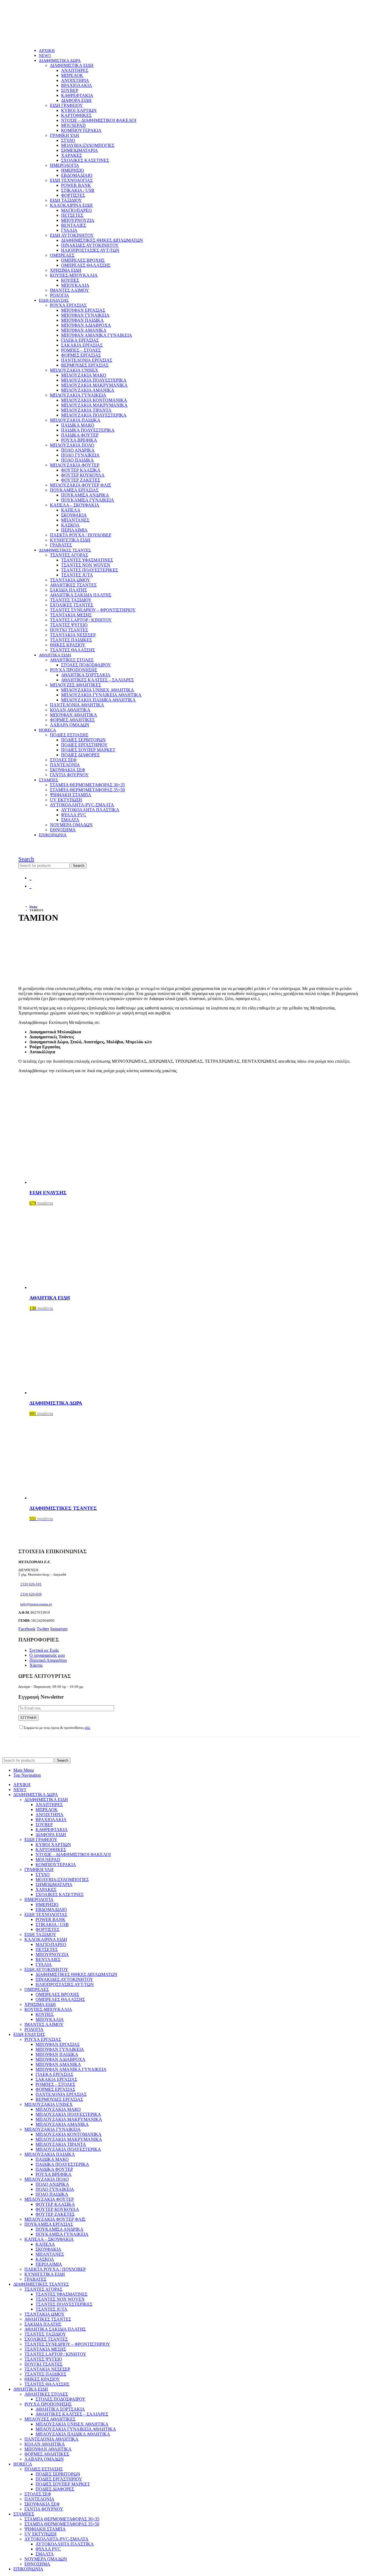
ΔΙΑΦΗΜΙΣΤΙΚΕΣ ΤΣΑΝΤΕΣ (65, 550)
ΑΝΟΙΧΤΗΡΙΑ (75, 80)
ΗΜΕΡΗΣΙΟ (73, 170)
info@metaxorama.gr (36, 1604)
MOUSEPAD (73, 125)
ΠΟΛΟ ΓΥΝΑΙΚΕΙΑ (80, 455)
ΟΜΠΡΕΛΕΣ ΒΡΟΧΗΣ (83, 260)
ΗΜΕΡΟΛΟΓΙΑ (65, 165)
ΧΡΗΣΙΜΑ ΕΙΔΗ (66, 270)
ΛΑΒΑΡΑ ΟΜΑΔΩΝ (70, 725)
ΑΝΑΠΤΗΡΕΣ (75, 70)
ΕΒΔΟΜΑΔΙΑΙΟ (77, 175)
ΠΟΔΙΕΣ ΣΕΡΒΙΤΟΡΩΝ (83, 740)
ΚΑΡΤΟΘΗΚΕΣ (76, 115)
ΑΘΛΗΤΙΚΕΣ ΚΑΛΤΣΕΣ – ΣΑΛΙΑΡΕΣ (97, 680)
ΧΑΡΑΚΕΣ (71, 155)
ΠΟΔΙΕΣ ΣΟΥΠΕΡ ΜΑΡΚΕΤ (88, 750)
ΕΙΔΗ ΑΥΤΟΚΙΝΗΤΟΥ (72, 235)
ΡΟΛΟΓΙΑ (60, 295)
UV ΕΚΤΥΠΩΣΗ (66, 800)
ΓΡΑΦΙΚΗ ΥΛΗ (65, 135)
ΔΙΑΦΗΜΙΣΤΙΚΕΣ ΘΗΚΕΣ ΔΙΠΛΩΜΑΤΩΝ (102, 240)
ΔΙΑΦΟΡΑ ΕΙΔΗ (76, 100)
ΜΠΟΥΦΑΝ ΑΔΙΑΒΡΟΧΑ (86, 325)
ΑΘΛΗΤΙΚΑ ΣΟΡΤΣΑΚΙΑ (86, 675)
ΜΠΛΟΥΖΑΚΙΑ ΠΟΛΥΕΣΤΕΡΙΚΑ (94, 380)
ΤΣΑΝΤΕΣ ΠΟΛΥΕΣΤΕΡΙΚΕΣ (89, 570)
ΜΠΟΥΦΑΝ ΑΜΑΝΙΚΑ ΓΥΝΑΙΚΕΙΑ (97, 335)
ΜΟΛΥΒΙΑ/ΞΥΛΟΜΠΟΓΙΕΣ (88, 145)
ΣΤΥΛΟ (68, 140)
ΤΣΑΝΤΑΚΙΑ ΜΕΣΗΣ (71, 615)
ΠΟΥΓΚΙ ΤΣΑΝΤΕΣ (69, 630)
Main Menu (24, 1770)
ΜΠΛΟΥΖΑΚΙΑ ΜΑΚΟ (84, 375)
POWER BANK (76, 185)
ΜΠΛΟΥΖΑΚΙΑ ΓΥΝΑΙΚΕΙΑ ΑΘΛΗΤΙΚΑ (101, 695)
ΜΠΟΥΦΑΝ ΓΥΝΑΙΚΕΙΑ (85, 315)
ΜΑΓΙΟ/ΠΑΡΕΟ (76, 210)
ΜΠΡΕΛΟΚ (72, 75)
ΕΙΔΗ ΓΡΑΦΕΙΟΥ (66, 105)
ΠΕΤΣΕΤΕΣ (72, 215)
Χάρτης (36, 1665)
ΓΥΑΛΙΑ (69, 230)
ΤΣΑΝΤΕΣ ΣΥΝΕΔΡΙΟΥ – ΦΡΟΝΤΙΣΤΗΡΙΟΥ (93, 610)
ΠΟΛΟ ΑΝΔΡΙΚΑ (78, 450)
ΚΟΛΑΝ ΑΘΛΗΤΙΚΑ (70, 710)
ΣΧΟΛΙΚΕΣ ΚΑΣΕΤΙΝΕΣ (85, 160)
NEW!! (45, 56)
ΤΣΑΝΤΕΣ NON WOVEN (86, 565)
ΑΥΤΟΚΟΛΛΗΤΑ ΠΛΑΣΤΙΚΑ (90, 810)
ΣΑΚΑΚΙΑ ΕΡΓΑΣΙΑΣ (82, 345)
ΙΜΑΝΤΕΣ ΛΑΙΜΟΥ (70, 290)
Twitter (43, 1629)
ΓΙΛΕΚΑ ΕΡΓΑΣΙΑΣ (80, 340)
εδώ (87, 1728)
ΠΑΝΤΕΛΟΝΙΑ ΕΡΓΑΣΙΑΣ (87, 360)
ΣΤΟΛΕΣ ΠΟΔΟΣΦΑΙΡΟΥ (86, 665)
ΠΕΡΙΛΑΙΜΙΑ (74, 530)
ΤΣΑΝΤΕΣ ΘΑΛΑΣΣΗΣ (72, 650)
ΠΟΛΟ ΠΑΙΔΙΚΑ (77, 460)
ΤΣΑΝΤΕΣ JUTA (77, 575)
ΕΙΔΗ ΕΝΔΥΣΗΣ (54, 300)
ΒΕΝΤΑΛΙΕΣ (74, 225)
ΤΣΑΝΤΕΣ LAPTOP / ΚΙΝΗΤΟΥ (81, 620)
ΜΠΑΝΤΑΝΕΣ (75, 520)
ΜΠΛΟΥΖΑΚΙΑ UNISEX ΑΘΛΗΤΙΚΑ (98, 690)
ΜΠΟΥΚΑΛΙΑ (75, 285)
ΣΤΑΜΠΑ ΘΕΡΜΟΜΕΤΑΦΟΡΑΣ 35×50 (87, 790)
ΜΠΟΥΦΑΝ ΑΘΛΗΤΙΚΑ (74, 715)
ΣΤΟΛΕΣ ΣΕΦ (63, 760)
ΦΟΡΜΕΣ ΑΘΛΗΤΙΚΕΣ (72, 720)
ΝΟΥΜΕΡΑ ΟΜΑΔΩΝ (71, 825)
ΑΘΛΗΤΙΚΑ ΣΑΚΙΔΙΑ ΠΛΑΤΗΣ (81, 595)
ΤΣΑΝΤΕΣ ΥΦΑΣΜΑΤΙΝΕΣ (87, 560)
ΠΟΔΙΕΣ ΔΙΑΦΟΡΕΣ (80, 755)
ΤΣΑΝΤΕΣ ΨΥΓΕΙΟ (69, 625)
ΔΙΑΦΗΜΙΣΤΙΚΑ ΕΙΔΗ (72, 65)
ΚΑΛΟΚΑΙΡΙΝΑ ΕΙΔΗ (71, 205)
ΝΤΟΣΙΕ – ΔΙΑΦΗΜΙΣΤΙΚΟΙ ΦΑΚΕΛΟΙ (99, 120)
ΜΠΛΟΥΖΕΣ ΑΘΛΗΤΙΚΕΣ (75, 685)
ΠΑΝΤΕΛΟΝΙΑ (65, 765)
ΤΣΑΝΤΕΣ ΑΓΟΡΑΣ (69, 555)
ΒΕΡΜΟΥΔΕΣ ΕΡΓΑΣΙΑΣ (85, 365)
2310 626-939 (31, 1594)
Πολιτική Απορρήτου (48, 1660)
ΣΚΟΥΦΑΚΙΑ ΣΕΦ (68, 770)
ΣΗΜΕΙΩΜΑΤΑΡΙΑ (79, 150)
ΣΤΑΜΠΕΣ (49, 780)
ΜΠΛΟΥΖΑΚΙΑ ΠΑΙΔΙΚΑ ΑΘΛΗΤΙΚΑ (98, 700)
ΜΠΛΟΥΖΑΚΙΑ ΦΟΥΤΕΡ (75, 465)
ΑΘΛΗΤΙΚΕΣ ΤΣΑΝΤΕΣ (73, 585)
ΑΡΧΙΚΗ (47, 51)
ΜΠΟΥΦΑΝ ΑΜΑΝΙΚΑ (84, 330)
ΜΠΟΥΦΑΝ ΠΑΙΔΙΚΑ (82, 320)
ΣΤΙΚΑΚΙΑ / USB (78, 190)
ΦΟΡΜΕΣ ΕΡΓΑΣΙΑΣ (81, 355)
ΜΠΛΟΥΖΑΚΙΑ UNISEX (74, 370)
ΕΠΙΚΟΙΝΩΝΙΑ (53, 835)
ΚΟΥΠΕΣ (70, 280)
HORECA (47, 730)
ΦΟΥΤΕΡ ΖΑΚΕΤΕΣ (81, 480)
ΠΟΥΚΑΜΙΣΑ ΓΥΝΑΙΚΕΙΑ (88, 500)
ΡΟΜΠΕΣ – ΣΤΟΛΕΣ (81, 350)
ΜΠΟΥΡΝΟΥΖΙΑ (78, 220)
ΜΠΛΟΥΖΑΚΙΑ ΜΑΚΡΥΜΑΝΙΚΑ (94, 385)
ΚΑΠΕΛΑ (71, 510)
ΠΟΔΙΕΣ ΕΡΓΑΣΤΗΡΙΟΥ (84, 745)
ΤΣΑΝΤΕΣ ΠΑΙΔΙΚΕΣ (71, 640)
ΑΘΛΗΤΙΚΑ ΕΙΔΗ (55, 655)
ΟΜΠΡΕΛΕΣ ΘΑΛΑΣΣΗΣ (86, 265)
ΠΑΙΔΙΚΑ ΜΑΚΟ (78, 425)
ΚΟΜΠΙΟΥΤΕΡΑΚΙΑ (81, 130)
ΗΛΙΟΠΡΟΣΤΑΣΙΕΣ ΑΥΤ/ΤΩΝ (90, 250)
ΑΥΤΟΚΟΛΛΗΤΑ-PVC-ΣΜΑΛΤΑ (82, 805)
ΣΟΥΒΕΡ (70, 90)
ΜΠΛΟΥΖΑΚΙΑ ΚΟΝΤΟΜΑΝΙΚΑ (94, 400)
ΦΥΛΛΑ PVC (74, 815)
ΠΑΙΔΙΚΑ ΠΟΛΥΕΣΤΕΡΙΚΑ (88, 430)
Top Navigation (27, 1775)
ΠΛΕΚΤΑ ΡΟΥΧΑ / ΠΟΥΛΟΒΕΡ (81, 535)
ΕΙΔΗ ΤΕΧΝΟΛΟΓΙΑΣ (71, 180)
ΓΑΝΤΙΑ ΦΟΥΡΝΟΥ (69, 775)
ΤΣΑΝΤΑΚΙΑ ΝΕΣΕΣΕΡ (73, 635)
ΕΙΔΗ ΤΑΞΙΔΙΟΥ (66, 200)
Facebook (27, 1629)
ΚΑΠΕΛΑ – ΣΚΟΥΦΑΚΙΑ (75, 505)
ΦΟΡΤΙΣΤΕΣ (73, 195)
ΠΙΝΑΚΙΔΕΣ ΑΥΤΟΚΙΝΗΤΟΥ (90, 245)
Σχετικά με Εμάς (44, 1650)
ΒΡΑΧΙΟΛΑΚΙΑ (77, 85)
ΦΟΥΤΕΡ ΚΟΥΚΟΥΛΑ (83, 475)
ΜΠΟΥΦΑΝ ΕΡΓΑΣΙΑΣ (83, 310)
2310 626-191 (31, 1584)
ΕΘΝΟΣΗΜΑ (63, 830)
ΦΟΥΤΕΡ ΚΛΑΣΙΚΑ (81, 470)
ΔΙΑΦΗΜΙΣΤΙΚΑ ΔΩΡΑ (60, 61)
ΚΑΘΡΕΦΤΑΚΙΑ (77, 95)
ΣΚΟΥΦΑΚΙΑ (74, 515)
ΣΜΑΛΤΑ (70, 820)
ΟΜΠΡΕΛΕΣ (62, 255)
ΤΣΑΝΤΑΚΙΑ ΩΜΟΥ (70, 580)
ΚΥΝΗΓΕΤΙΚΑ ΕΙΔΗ (70, 540)
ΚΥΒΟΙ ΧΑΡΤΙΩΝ (79, 110)
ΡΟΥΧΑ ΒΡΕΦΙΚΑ (79, 440)
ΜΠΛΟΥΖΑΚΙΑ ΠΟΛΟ (72, 445)
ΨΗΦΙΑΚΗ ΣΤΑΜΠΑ (71, 795)
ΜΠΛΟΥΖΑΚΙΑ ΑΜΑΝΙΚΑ (88, 390)
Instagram (59, 1629)
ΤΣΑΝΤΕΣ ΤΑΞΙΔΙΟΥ (71, 600)
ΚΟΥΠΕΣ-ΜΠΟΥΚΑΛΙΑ (74, 275)
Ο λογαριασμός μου (47, 1655)
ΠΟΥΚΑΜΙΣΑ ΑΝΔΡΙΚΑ (85, 495)
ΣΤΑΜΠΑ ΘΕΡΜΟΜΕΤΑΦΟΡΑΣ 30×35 (87, 785)
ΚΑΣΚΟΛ (70, 525)
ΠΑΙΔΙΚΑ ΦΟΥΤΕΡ (80, 435)
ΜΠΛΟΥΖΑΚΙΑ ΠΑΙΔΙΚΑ (75, 420)
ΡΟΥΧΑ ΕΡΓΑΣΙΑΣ (68, 305)
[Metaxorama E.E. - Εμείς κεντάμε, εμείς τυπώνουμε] (56, 41)
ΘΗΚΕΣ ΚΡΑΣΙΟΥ (68, 645)
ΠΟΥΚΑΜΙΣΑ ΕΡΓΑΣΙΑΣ (74, 490)
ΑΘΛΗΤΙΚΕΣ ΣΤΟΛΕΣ (72, 660)
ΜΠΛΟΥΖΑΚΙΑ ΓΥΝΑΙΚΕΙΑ (78, 395)
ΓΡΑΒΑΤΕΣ (61, 545)
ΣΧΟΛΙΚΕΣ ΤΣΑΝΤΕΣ (72, 605)
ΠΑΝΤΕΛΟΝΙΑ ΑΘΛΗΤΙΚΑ (77, 705)
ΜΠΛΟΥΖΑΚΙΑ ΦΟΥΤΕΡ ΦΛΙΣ (80, 485)
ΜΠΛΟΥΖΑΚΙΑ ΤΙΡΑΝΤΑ (86, 410)
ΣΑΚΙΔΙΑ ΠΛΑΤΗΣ (68, 590)
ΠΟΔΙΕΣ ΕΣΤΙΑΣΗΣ (69, 735)
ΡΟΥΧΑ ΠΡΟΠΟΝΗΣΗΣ (74, 670)
